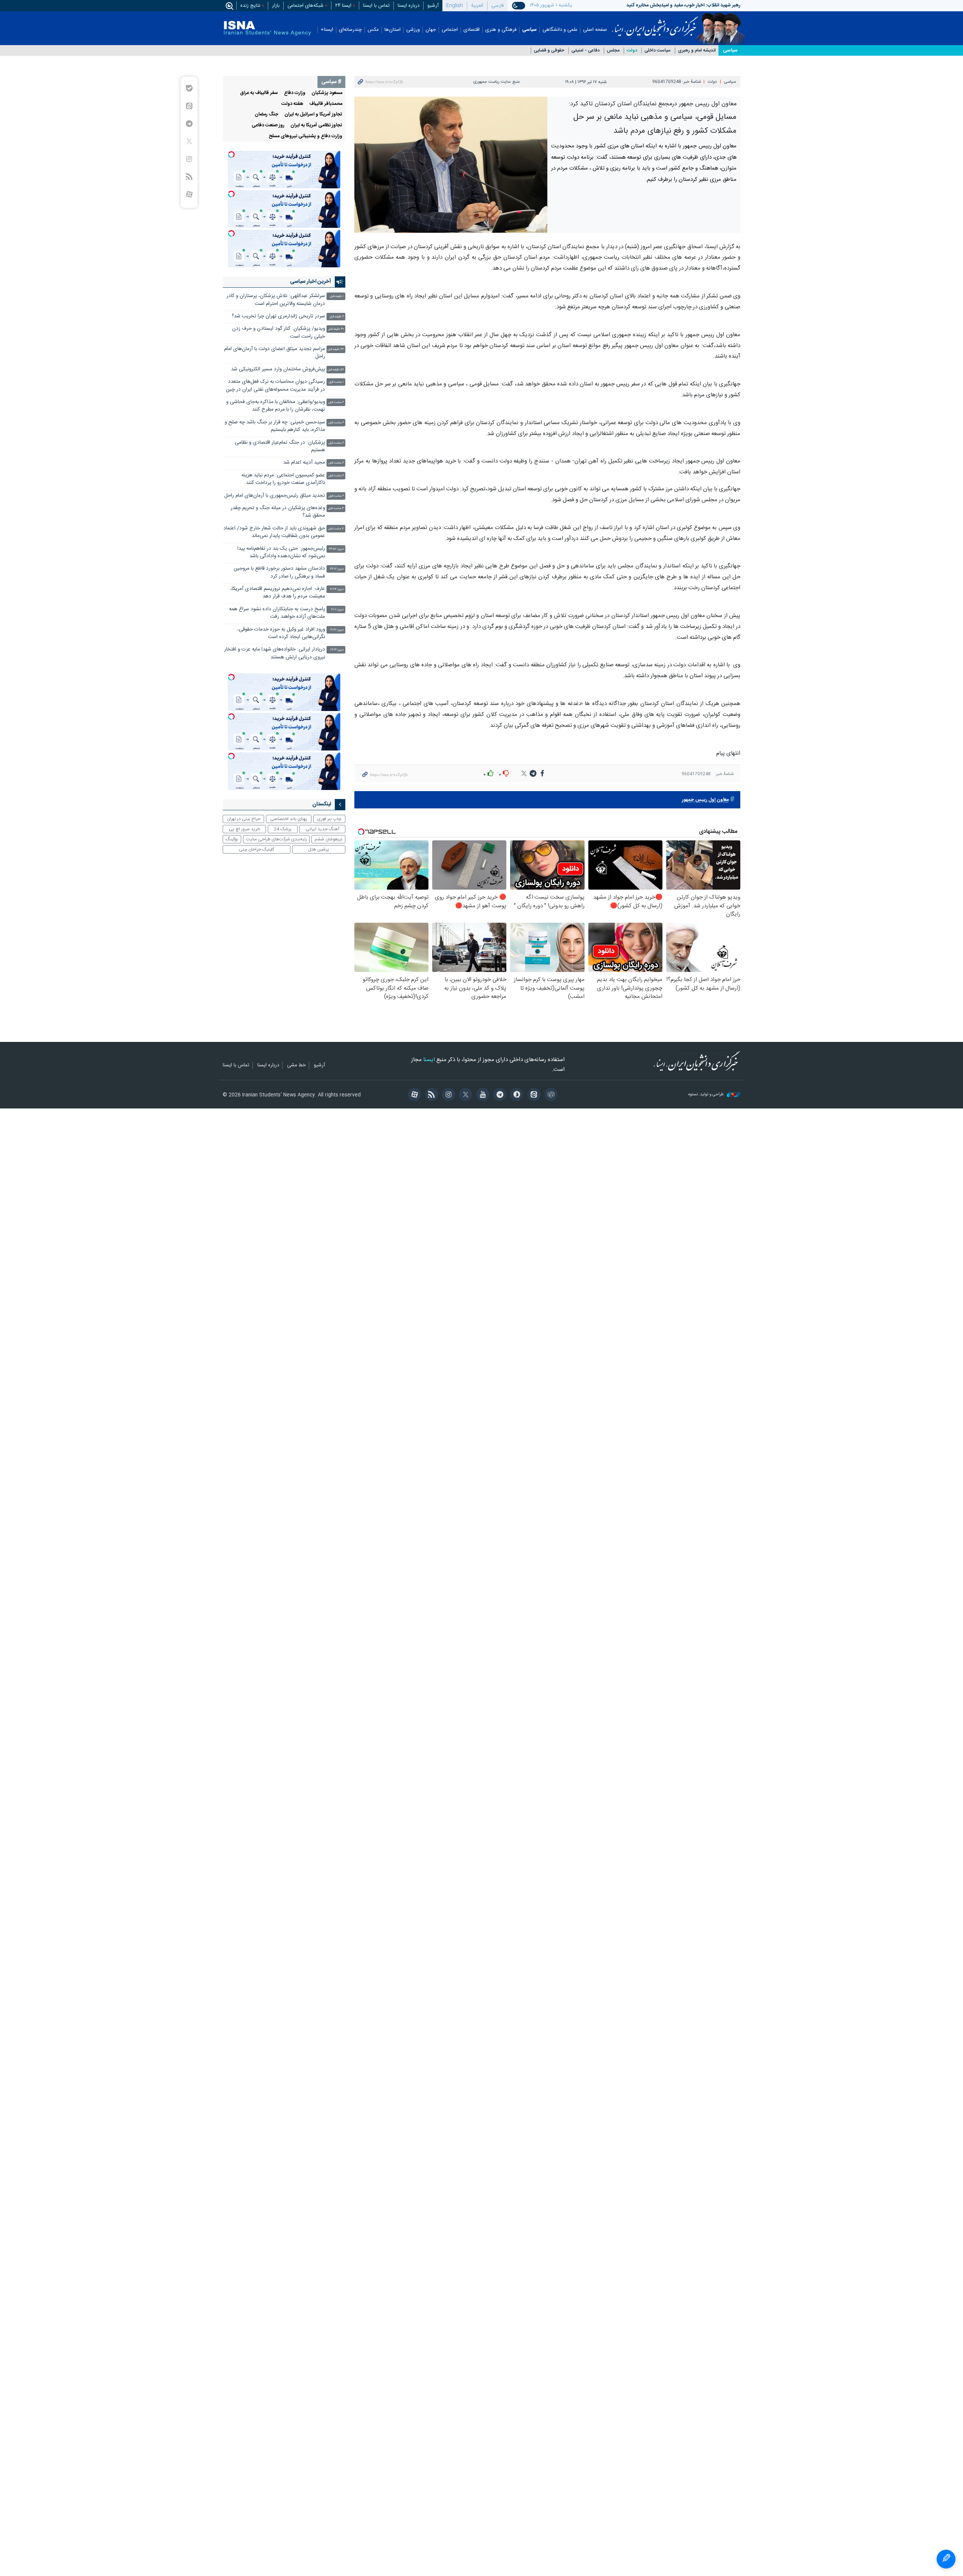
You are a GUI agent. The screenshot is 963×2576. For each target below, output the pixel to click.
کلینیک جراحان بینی (257, 849)
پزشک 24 (283, 829)
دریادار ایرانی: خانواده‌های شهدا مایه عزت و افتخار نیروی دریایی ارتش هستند (275, 653)
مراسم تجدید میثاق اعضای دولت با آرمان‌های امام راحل (275, 353)
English (455, 6)
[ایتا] (532, 1095)
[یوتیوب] (481, 1095)
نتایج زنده (250, 6)
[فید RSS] (430, 1095)
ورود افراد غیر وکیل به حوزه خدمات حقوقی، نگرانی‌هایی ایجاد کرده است (281, 633)
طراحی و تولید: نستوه (707, 1095)
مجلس (613, 51)
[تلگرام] (499, 1095)
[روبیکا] (550, 1095)
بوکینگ (232, 839)
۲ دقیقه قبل (337, 317)
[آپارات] (413, 1095)
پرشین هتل (319, 849)
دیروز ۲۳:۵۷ (336, 549)
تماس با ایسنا (376, 6)
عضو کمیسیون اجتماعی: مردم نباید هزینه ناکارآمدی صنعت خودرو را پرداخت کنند (283, 479)
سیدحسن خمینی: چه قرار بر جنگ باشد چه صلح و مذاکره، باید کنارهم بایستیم (275, 426)
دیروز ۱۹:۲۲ (337, 650)
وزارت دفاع (295, 93)
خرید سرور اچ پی (244, 829)
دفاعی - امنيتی (586, 51)
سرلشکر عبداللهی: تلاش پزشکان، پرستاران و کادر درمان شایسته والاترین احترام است (276, 300)
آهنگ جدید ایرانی (322, 829)
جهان (431, 30)
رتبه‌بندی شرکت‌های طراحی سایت (276, 839)
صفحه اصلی (595, 30)
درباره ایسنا (409, 6)
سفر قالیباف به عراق (259, 93)
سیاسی (529, 30)
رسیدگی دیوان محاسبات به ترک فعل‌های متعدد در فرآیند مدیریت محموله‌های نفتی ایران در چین (275, 386)
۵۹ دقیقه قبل (336, 370)
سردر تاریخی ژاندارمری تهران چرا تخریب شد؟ (278, 316)
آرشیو (433, 6)
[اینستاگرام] (447, 1095)
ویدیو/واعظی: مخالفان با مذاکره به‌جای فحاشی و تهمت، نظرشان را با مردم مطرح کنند (276, 406)
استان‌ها (393, 30)
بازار (276, 6)
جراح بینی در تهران (244, 819)
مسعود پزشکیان (327, 93)
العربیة (477, 6)
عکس (373, 30)
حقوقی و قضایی (549, 51)
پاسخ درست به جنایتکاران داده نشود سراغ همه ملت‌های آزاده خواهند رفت (277, 613)
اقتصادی (472, 30)
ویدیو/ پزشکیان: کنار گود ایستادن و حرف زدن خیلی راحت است (279, 333)
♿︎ (946, 2559)
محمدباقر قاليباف (326, 104)
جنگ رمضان (267, 114)
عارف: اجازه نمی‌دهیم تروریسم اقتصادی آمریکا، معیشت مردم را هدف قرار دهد (278, 593)
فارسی (497, 6)
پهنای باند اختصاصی (289, 819)
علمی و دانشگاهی (560, 30)
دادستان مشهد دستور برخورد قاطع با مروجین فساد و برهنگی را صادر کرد (279, 572)
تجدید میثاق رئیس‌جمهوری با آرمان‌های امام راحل (275, 496)
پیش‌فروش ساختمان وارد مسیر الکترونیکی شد (278, 369)
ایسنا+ (327, 30)
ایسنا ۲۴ (343, 6)
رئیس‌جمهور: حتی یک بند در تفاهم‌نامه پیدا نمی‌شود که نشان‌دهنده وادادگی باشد (281, 553)
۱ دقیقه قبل (337, 296)
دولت (632, 51)
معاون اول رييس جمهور (705, 800)
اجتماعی (450, 30)
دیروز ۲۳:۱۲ (337, 569)
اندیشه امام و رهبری (697, 51)
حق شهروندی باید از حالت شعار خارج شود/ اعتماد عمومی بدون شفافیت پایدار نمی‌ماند (274, 532)
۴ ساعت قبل (336, 529)
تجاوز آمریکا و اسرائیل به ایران (313, 114)
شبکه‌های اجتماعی (305, 6)
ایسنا (655, 24)
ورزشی (413, 30)
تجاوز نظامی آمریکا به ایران (316, 125)
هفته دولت (292, 104)
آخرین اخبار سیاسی (311, 282)
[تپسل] (231, 155)
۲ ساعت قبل (336, 403)
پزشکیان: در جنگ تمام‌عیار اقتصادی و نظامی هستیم (280, 447)
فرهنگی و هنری (501, 30)
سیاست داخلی (658, 51)
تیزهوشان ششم (328, 839)
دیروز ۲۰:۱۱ (337, 610)
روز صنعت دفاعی (268, 125)
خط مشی (296, 1066)
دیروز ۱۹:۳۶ (337, 630)
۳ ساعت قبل (336, 509)
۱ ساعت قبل (336, 382)
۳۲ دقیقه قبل (336, 349)
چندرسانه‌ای (350, 30)
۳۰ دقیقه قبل (336, 329)
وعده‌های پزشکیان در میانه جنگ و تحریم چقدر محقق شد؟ (278, 512)
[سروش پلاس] (516, 1095)
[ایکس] (464, 1095)
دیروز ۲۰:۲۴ (337, 589)
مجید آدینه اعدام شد (304, 463)
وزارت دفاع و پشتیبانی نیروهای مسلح (305, 136)
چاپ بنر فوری (329, 819)
